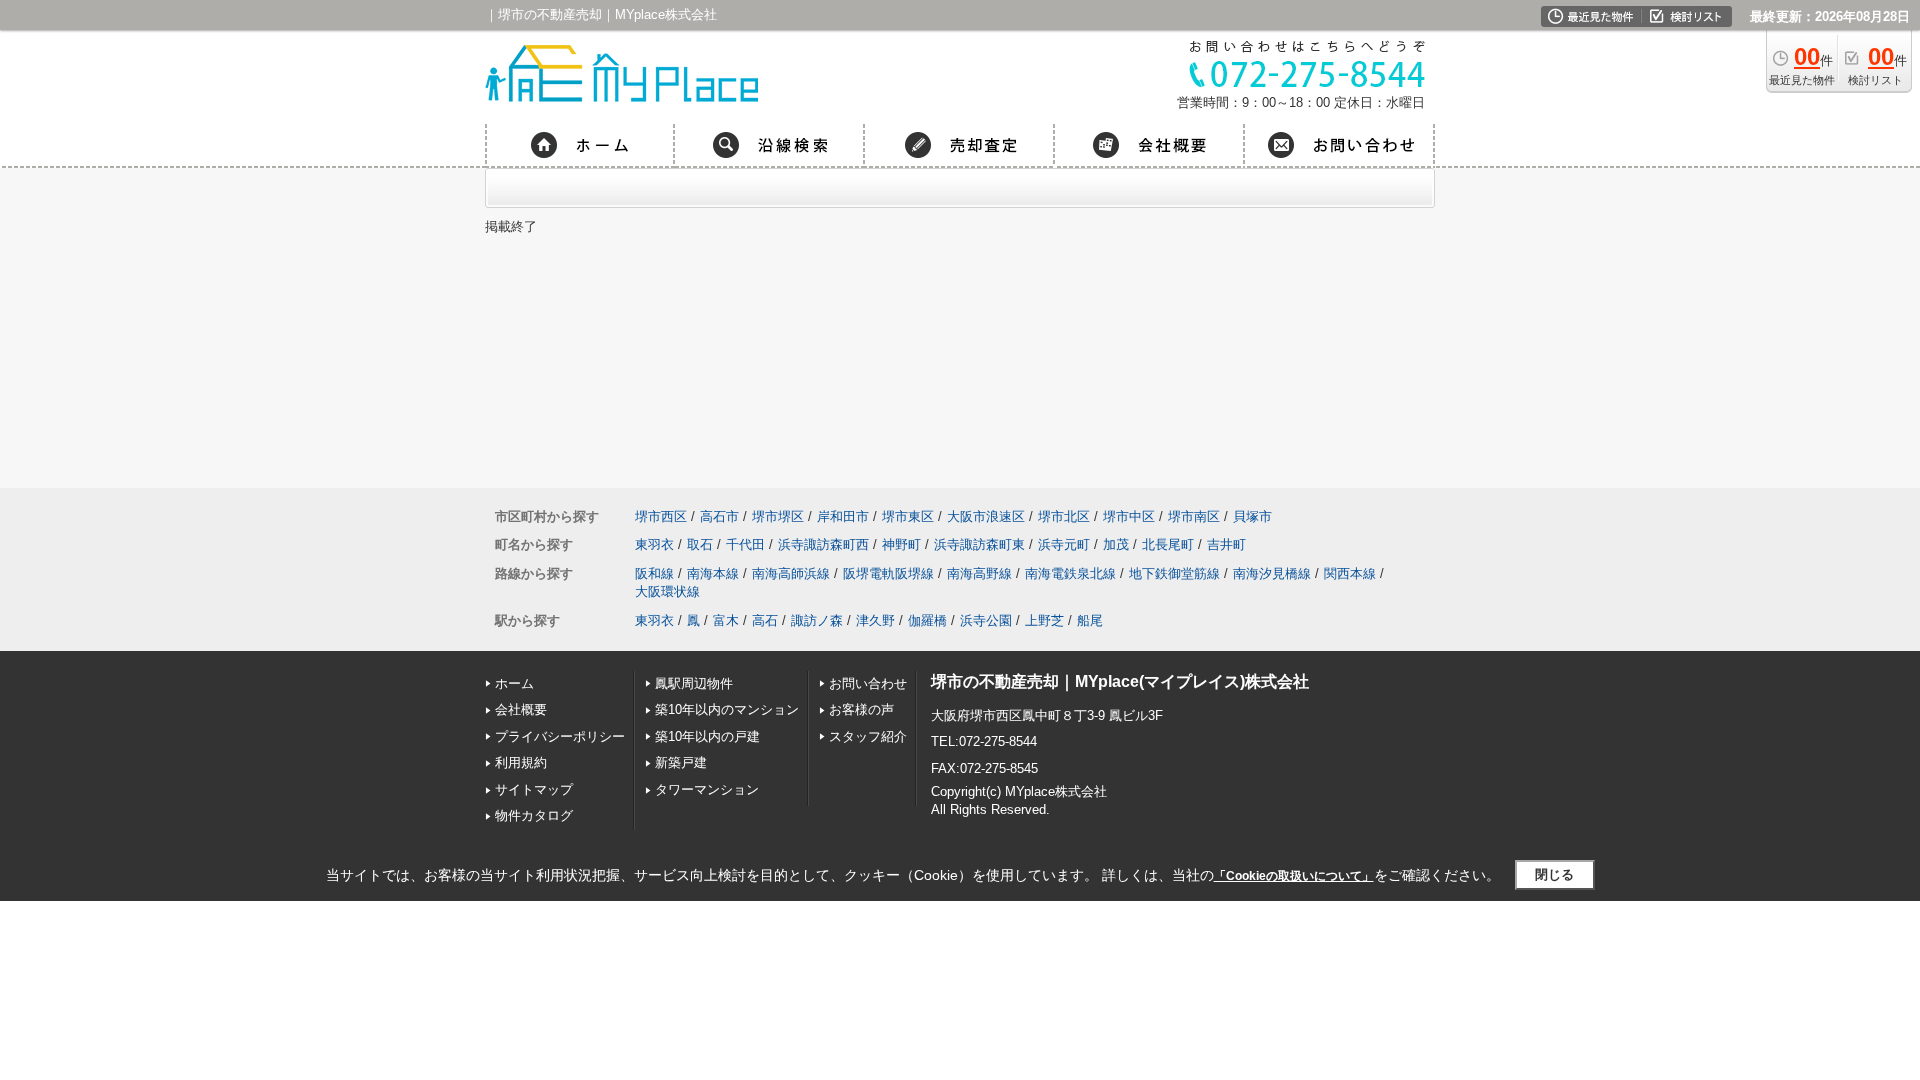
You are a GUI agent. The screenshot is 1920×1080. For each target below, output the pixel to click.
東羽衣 (654, 544)
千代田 (745, 544)
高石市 (719, 516)
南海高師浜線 (791, 573)
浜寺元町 (1064, 544)
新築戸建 (681, 762)
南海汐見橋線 (1272, 573)
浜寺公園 (986, 620)
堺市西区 (661, 516)
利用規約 (521, 762)
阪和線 (654, 573)
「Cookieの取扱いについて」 (1294, 876)
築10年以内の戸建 (707, 736)
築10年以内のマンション (727, 709)
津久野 (875, 620)
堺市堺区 (778, 516)
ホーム (514, 683)
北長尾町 (1168, 544)
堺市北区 (1064, 516)
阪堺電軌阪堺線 (888, 573)
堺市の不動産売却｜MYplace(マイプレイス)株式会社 (1120, 681)
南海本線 (713, 573)
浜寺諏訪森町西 (823, 544)
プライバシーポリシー (560, 736)
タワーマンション (707, 789)
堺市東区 (908, 516)
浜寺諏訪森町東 (979, 544)
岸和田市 (843, 516)
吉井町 (1226, 544)
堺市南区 (1194, 516)
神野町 (901, 544)
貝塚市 (1252, 516)
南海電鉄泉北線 (1070, 573)
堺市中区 (1129, 516)
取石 (700, 544)
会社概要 (521, 709)
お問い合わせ (868, 683)
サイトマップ (534, 789)
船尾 (1090, 620)
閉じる (1554, 874)
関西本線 (1350, 573)
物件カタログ (534, 815)
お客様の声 (861, 709)
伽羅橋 (927, 620)
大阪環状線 (667, 591)
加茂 (1116, 544)
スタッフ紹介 (868, 736)
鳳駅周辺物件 (694, 683)
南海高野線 (979, 573)
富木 (726, 620)
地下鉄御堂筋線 (1174, 573)
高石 (765, 620)
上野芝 (1044, 620)
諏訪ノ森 (817, 620)
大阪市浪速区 (986, 516)
